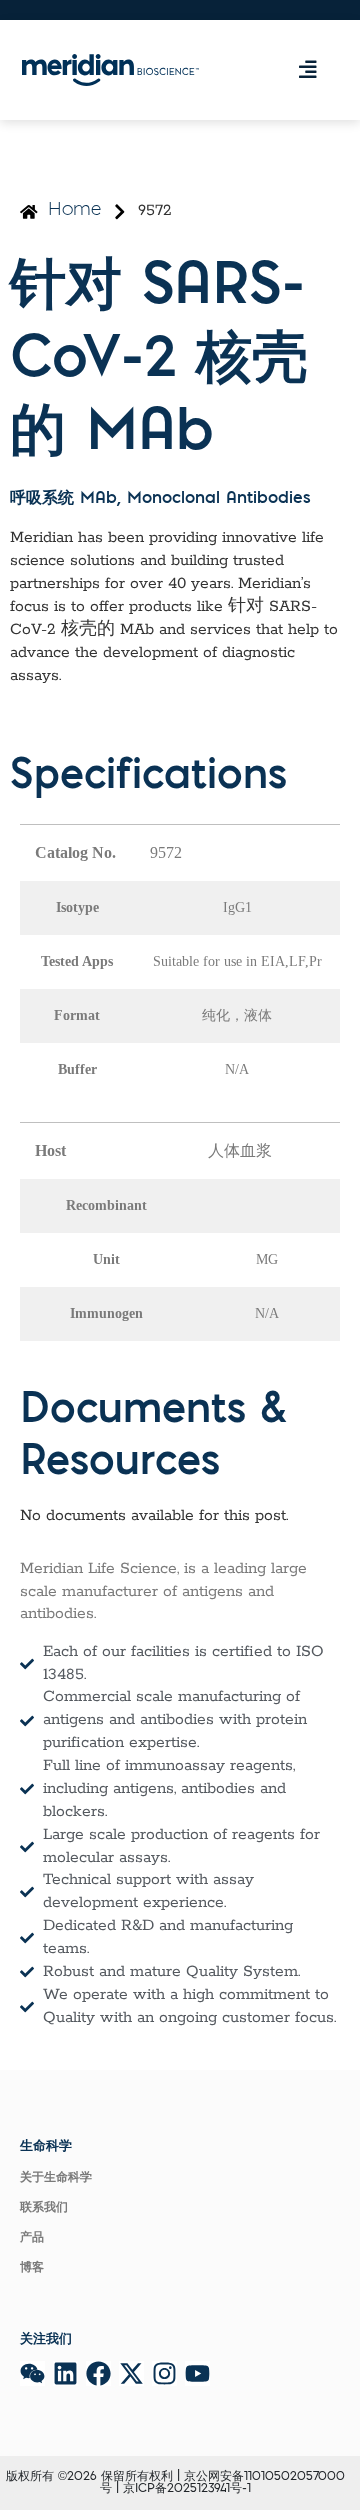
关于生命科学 (56, 2178)
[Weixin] (32, 2373)
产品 (32, 2238)
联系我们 (44, 2208)
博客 (32, 2268)
